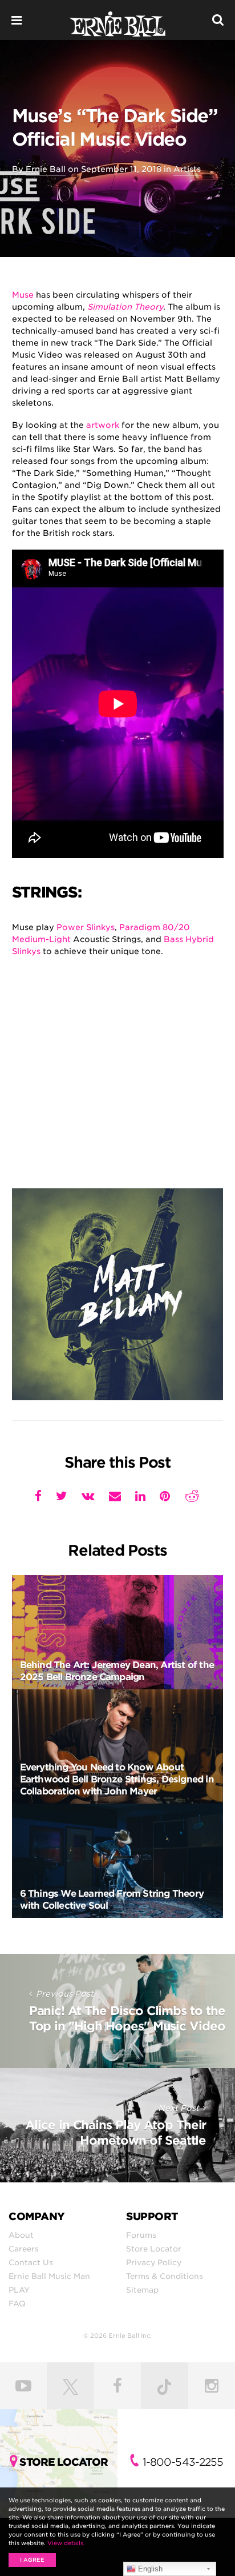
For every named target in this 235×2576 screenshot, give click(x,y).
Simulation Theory (125, 307)
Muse (23, 295)
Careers (24, 2249)
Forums (141, 2235)
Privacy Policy (154, 2262)
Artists (187, 169)
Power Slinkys (86, 927)
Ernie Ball (46, 169)
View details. (66, 2543)
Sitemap (142, 2290)
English (149, 2569)
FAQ (17, 2303)
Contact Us (31, 2262)
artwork (103, 425)
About (21, 2235)
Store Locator (154, 2249)
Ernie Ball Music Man (49, 2276)
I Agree (32, 2560)
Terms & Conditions (165, 2276)
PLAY (19, 2290)
